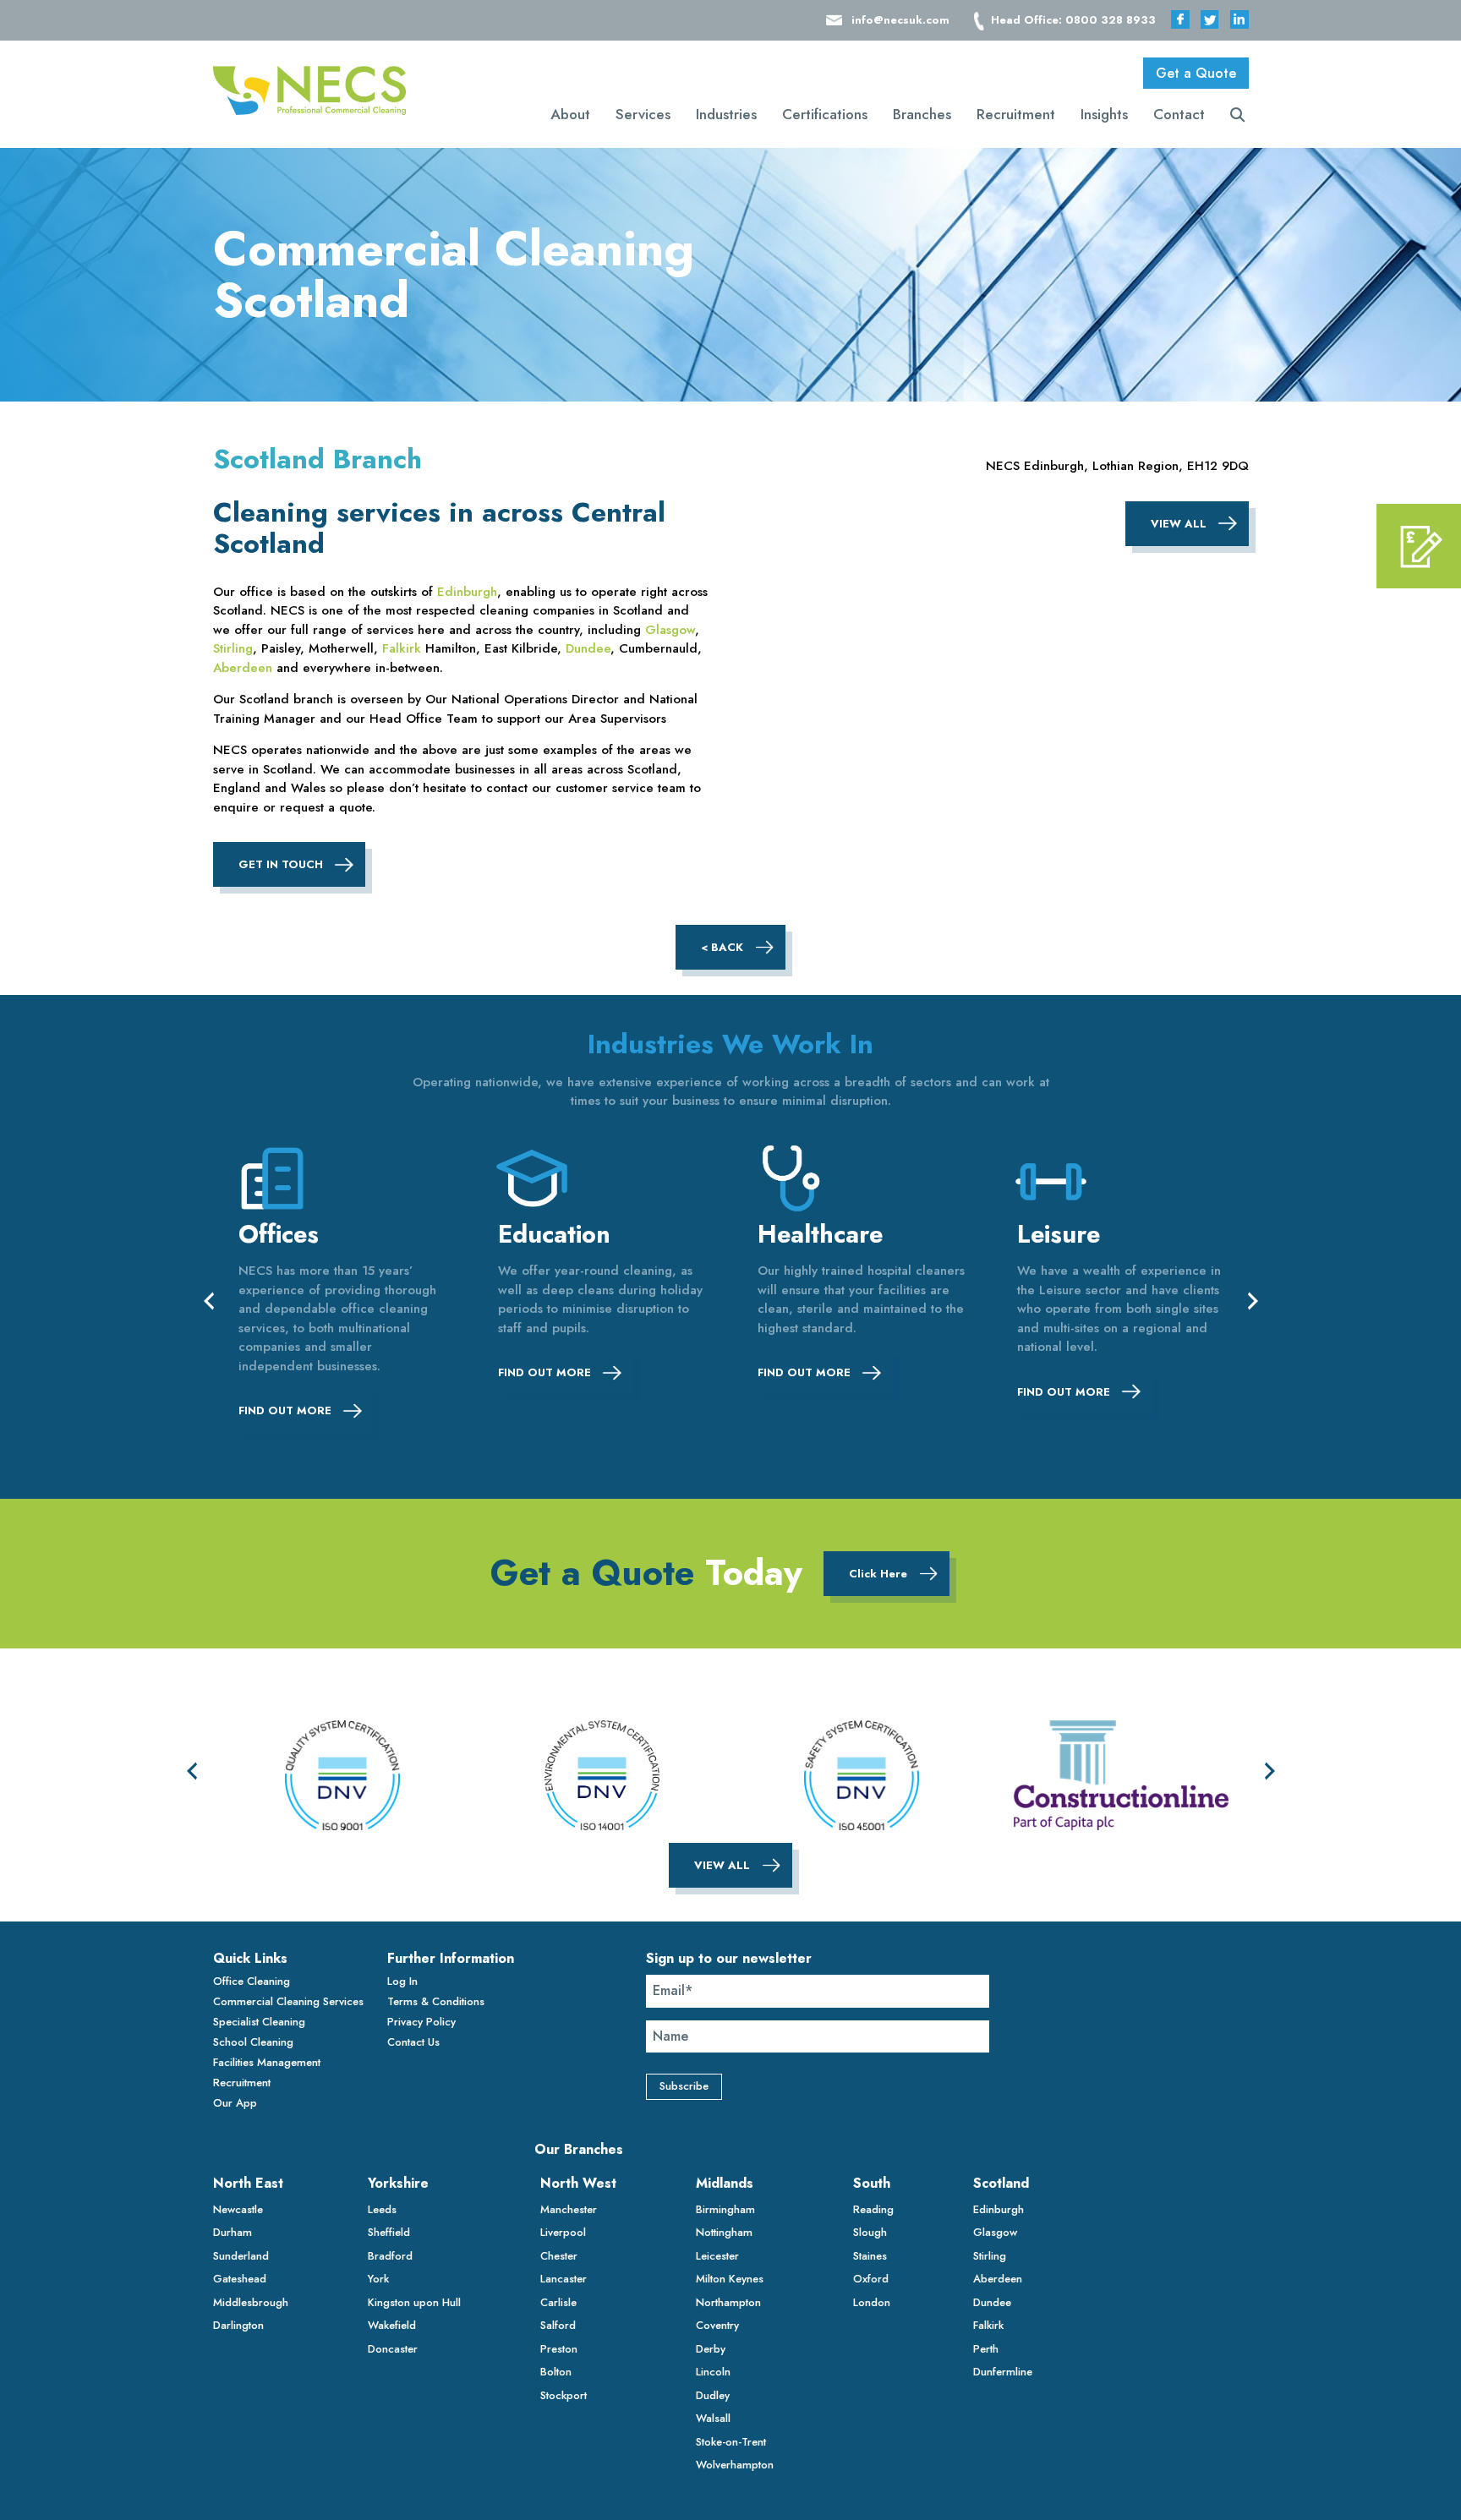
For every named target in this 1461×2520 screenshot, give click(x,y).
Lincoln (713, 2372)
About (570, 114)
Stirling (233, 648)
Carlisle (558, 2302)
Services (643, 114)
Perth (986, 2349)
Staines (870, 2256)
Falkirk (402, 648)
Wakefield (392, 2325)
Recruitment (1016, 114)
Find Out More (285, 1410)
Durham (233, 2232)
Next (1253, 1300)
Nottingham (724, 2232)
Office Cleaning (252, 1981)
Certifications (825, 114)
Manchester (569, 2209)
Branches (922, 114)
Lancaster (564, 2279)
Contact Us (413, 2042)
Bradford (390, 2256)
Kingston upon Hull (414, 2302)
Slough (870, 2232)
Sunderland (241, 2256)
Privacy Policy (421, 2022)
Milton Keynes (730, 2279)
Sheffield (389, 2232)
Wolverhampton (735, 2465)
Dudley (713, 2395)
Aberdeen (243, 668)
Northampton (728, 2302)
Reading (873, 2209)
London (872, 2302)
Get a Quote (1196, 73)
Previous (209, 1300)
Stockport (564, 2395)
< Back (722, 947)
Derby (711, 2349)
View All (1179, 524)
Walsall (713, 2418)
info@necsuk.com (900, 20)
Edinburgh (467, 592)
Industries (726, 114)
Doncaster (393, 2349)
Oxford (871, 2279)
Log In (402, 1981)
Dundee (588, 648)
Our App (235, 2103)
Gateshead (240, 2279)
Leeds (382, 2209)
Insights (1104, 114)
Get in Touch (281, 864)
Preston (559, 2349)
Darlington (238, 2325)
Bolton (556, 2372)
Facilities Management (267, 2062)
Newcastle (238, 2209)
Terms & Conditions (436, 2001)
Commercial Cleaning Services (288, 2001)
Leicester (717, 2256)
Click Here (878, 1574)
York (378, 2279)
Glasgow (670, 630)
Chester (559, 2256)
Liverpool (563, 2232)
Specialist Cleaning (259, 2022)
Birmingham (725, 2209)
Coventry (717, 2325)
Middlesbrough (251, 2302)
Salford (558, 2325)
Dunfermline (1003, 2372)
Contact (1179, 114)
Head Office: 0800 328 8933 (1073, 20)
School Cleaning (253, 2042)
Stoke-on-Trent (731, 2442)
